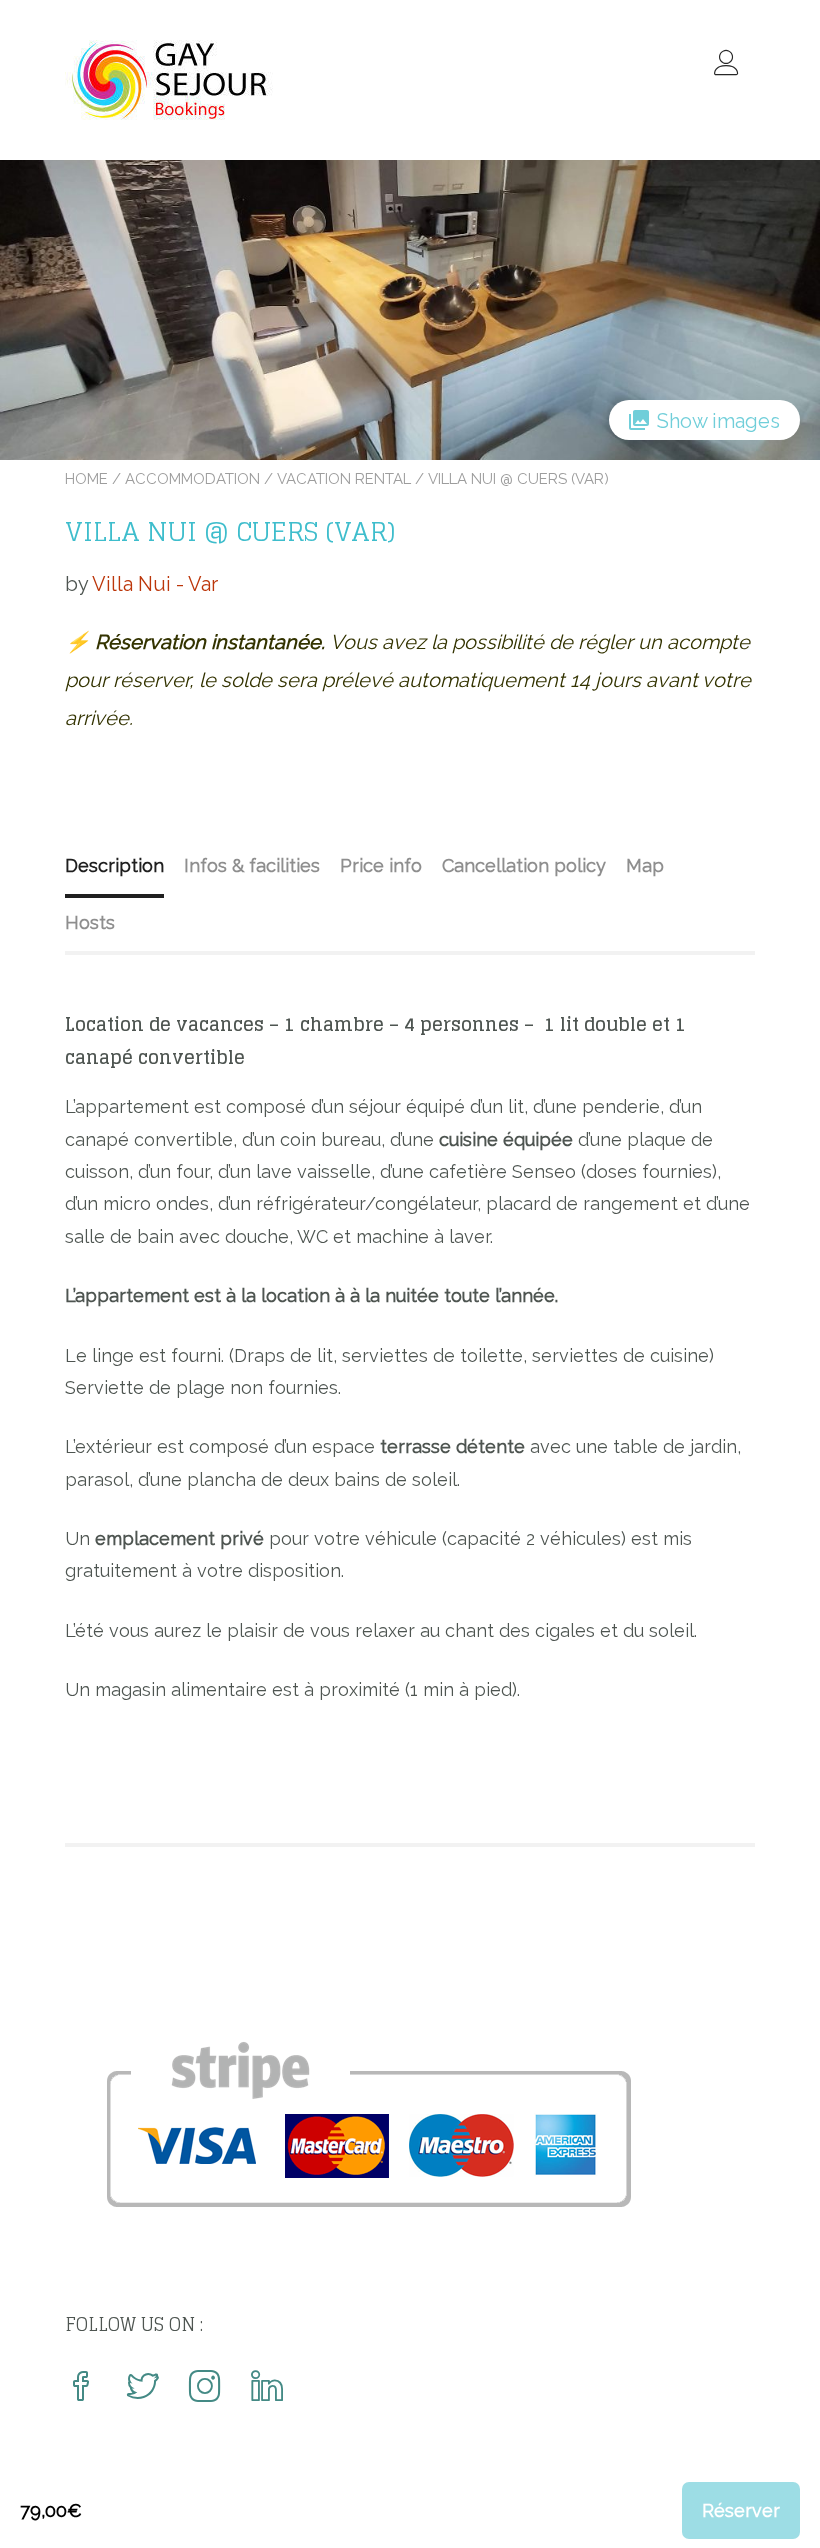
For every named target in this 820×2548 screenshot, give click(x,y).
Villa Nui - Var (155, 584)
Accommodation (192, 479)
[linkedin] (267, 2388)
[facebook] (81, 2388)
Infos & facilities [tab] (252, 865)
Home (86, 479)
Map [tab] (645, 865)
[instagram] (205, 2388)
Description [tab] (114, 865)
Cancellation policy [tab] (524, 865)
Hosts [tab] (90, 922)
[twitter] (143, 2388)
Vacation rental (344, 479)
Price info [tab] (381, 865)
